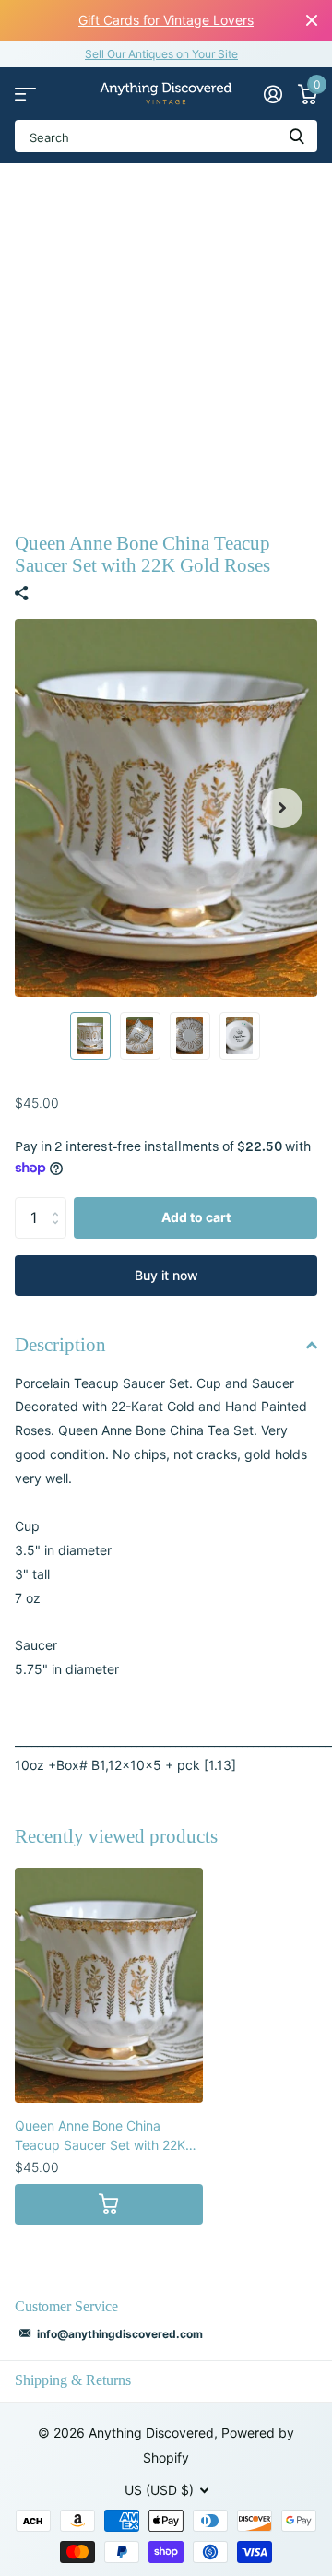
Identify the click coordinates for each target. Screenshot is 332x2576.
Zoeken (297, 136)
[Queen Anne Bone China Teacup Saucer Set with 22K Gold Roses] (109, 1985)
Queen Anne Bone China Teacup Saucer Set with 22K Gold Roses (100, 2136)
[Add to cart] (109, 2205)
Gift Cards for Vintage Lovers (166, 20)
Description (60, 1345)
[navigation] (90, 1036)
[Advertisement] (166, 338)
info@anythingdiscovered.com (120, 2334)
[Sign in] (273, 94)
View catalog (25, 95)
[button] (282, 808)
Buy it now (166, 1275)
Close (312, 20)
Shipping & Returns (73, 2380)
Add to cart (196, 1217)
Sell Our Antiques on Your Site (161, 54)
